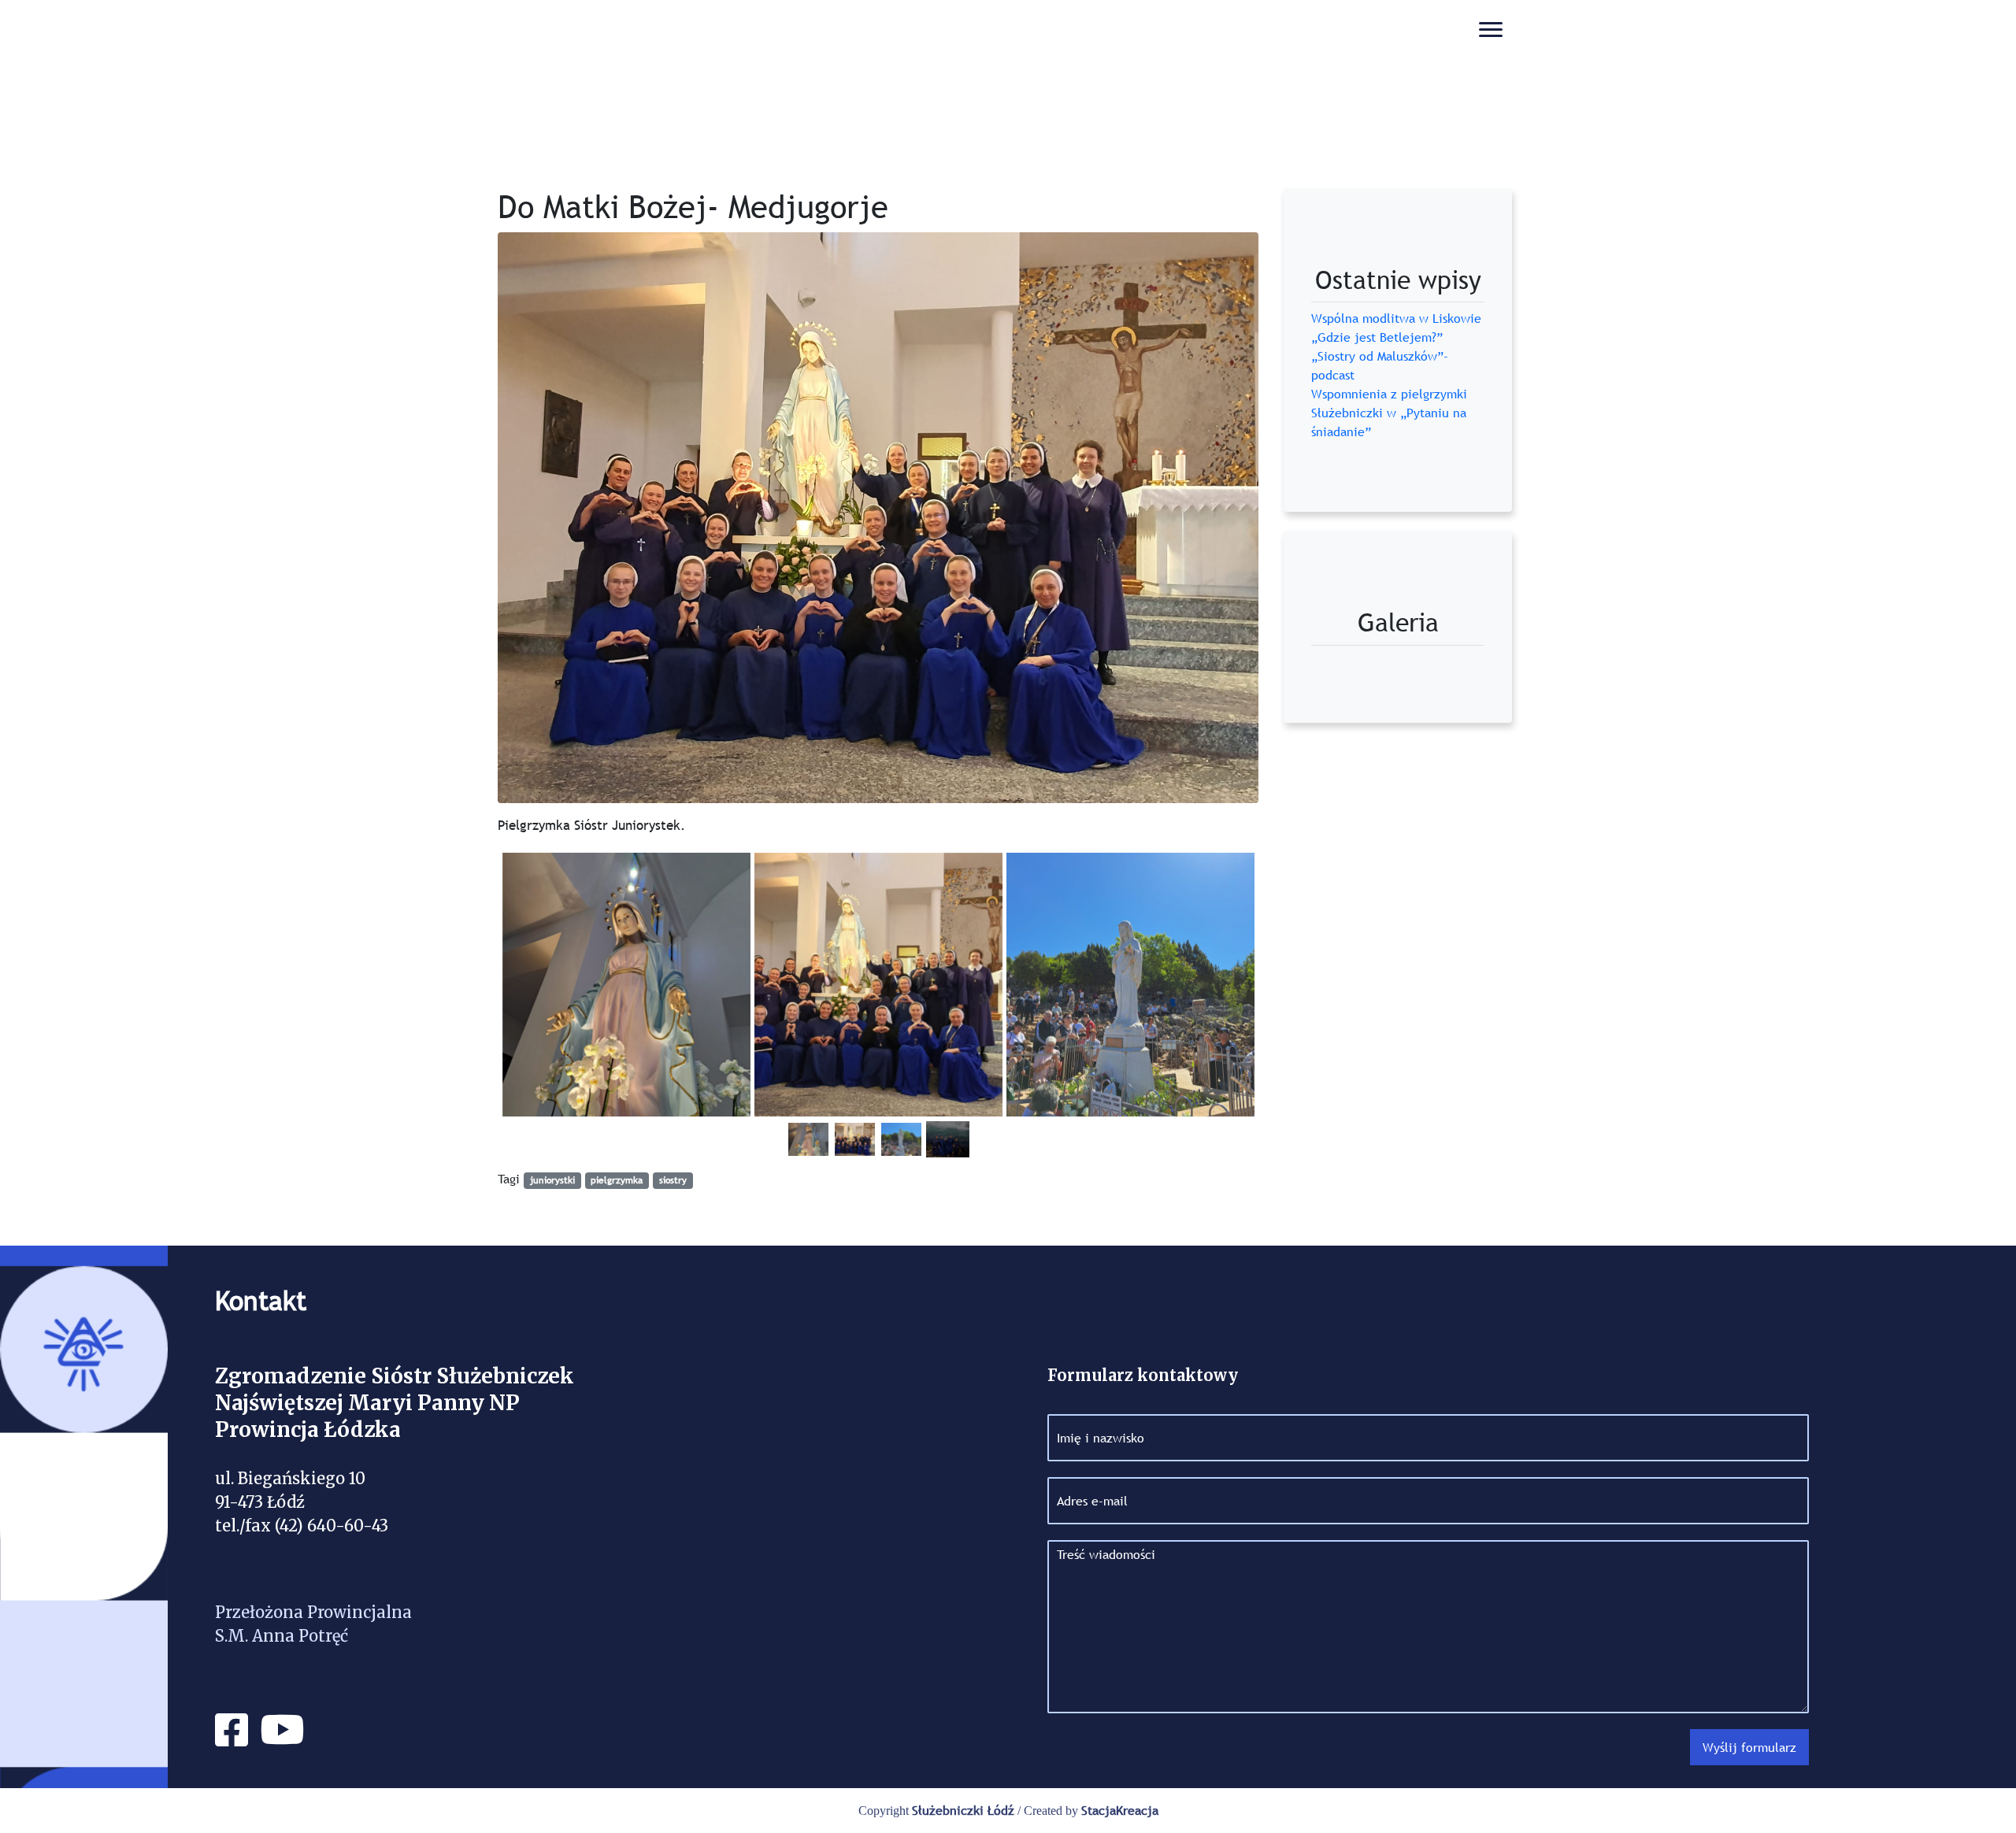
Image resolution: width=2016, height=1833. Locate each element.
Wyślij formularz (1749, 1747)
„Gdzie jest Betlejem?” (1377, 337)
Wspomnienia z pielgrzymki (1389, 394)
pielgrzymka (617, 1180)
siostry (673, 1180)
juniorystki (552, 1180)
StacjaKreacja (1120, 1810)
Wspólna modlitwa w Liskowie (1396, 318)
